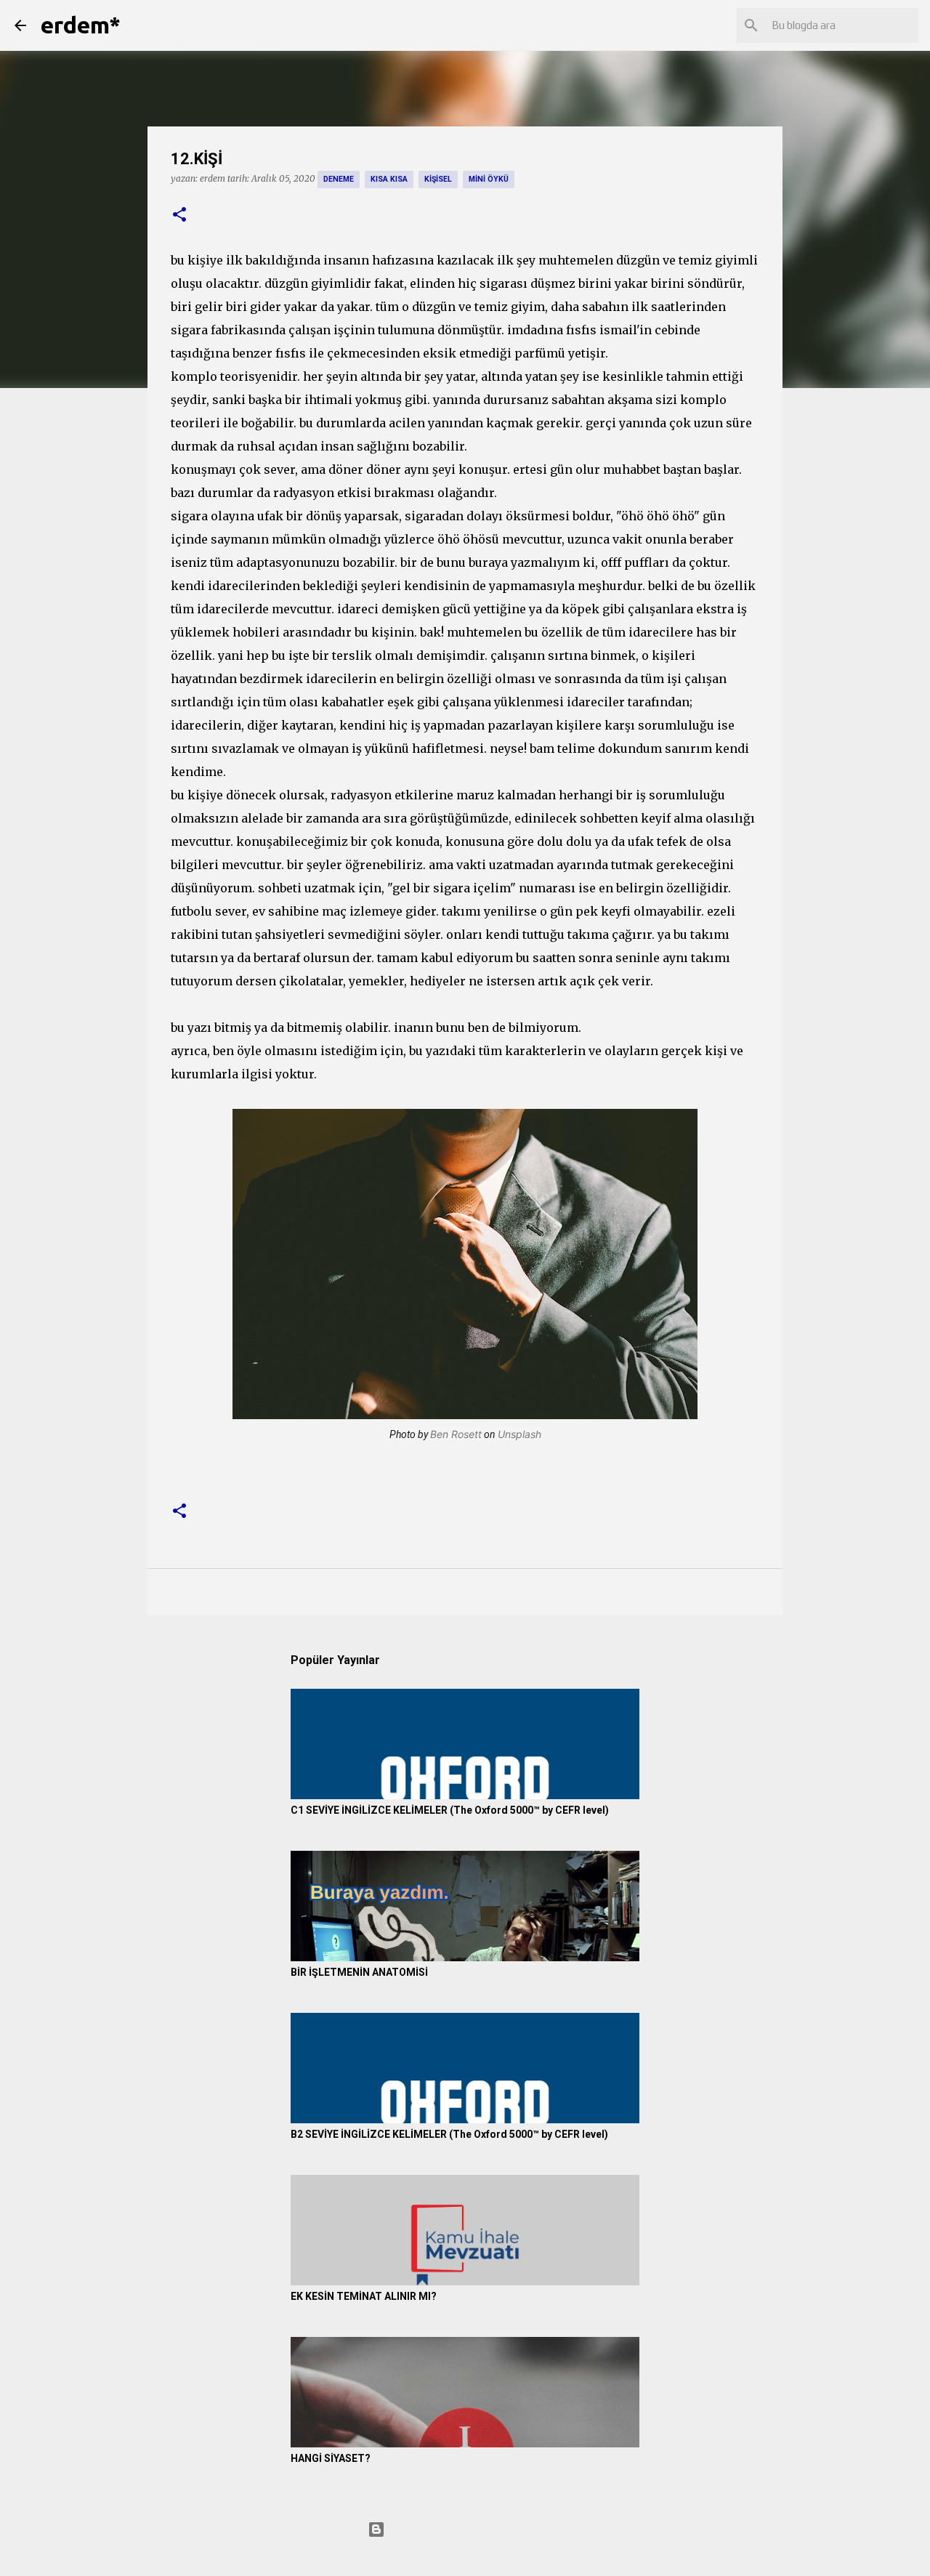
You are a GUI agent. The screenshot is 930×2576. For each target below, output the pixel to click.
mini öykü (489, 179)
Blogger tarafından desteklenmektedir (474, 2529)
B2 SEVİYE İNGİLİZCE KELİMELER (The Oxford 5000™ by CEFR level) (449, 2134)
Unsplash (519, 1434)
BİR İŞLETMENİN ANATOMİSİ (359, 1972)
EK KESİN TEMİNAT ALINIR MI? (364, 2296)
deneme (339, 179)
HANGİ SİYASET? (331, 2458)
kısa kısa (389, 179)
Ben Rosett (456, 1434)
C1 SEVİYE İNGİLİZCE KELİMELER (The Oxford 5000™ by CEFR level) (450, 1810)
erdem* (81, 25)
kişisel (438, 179)
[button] (179, 215)
